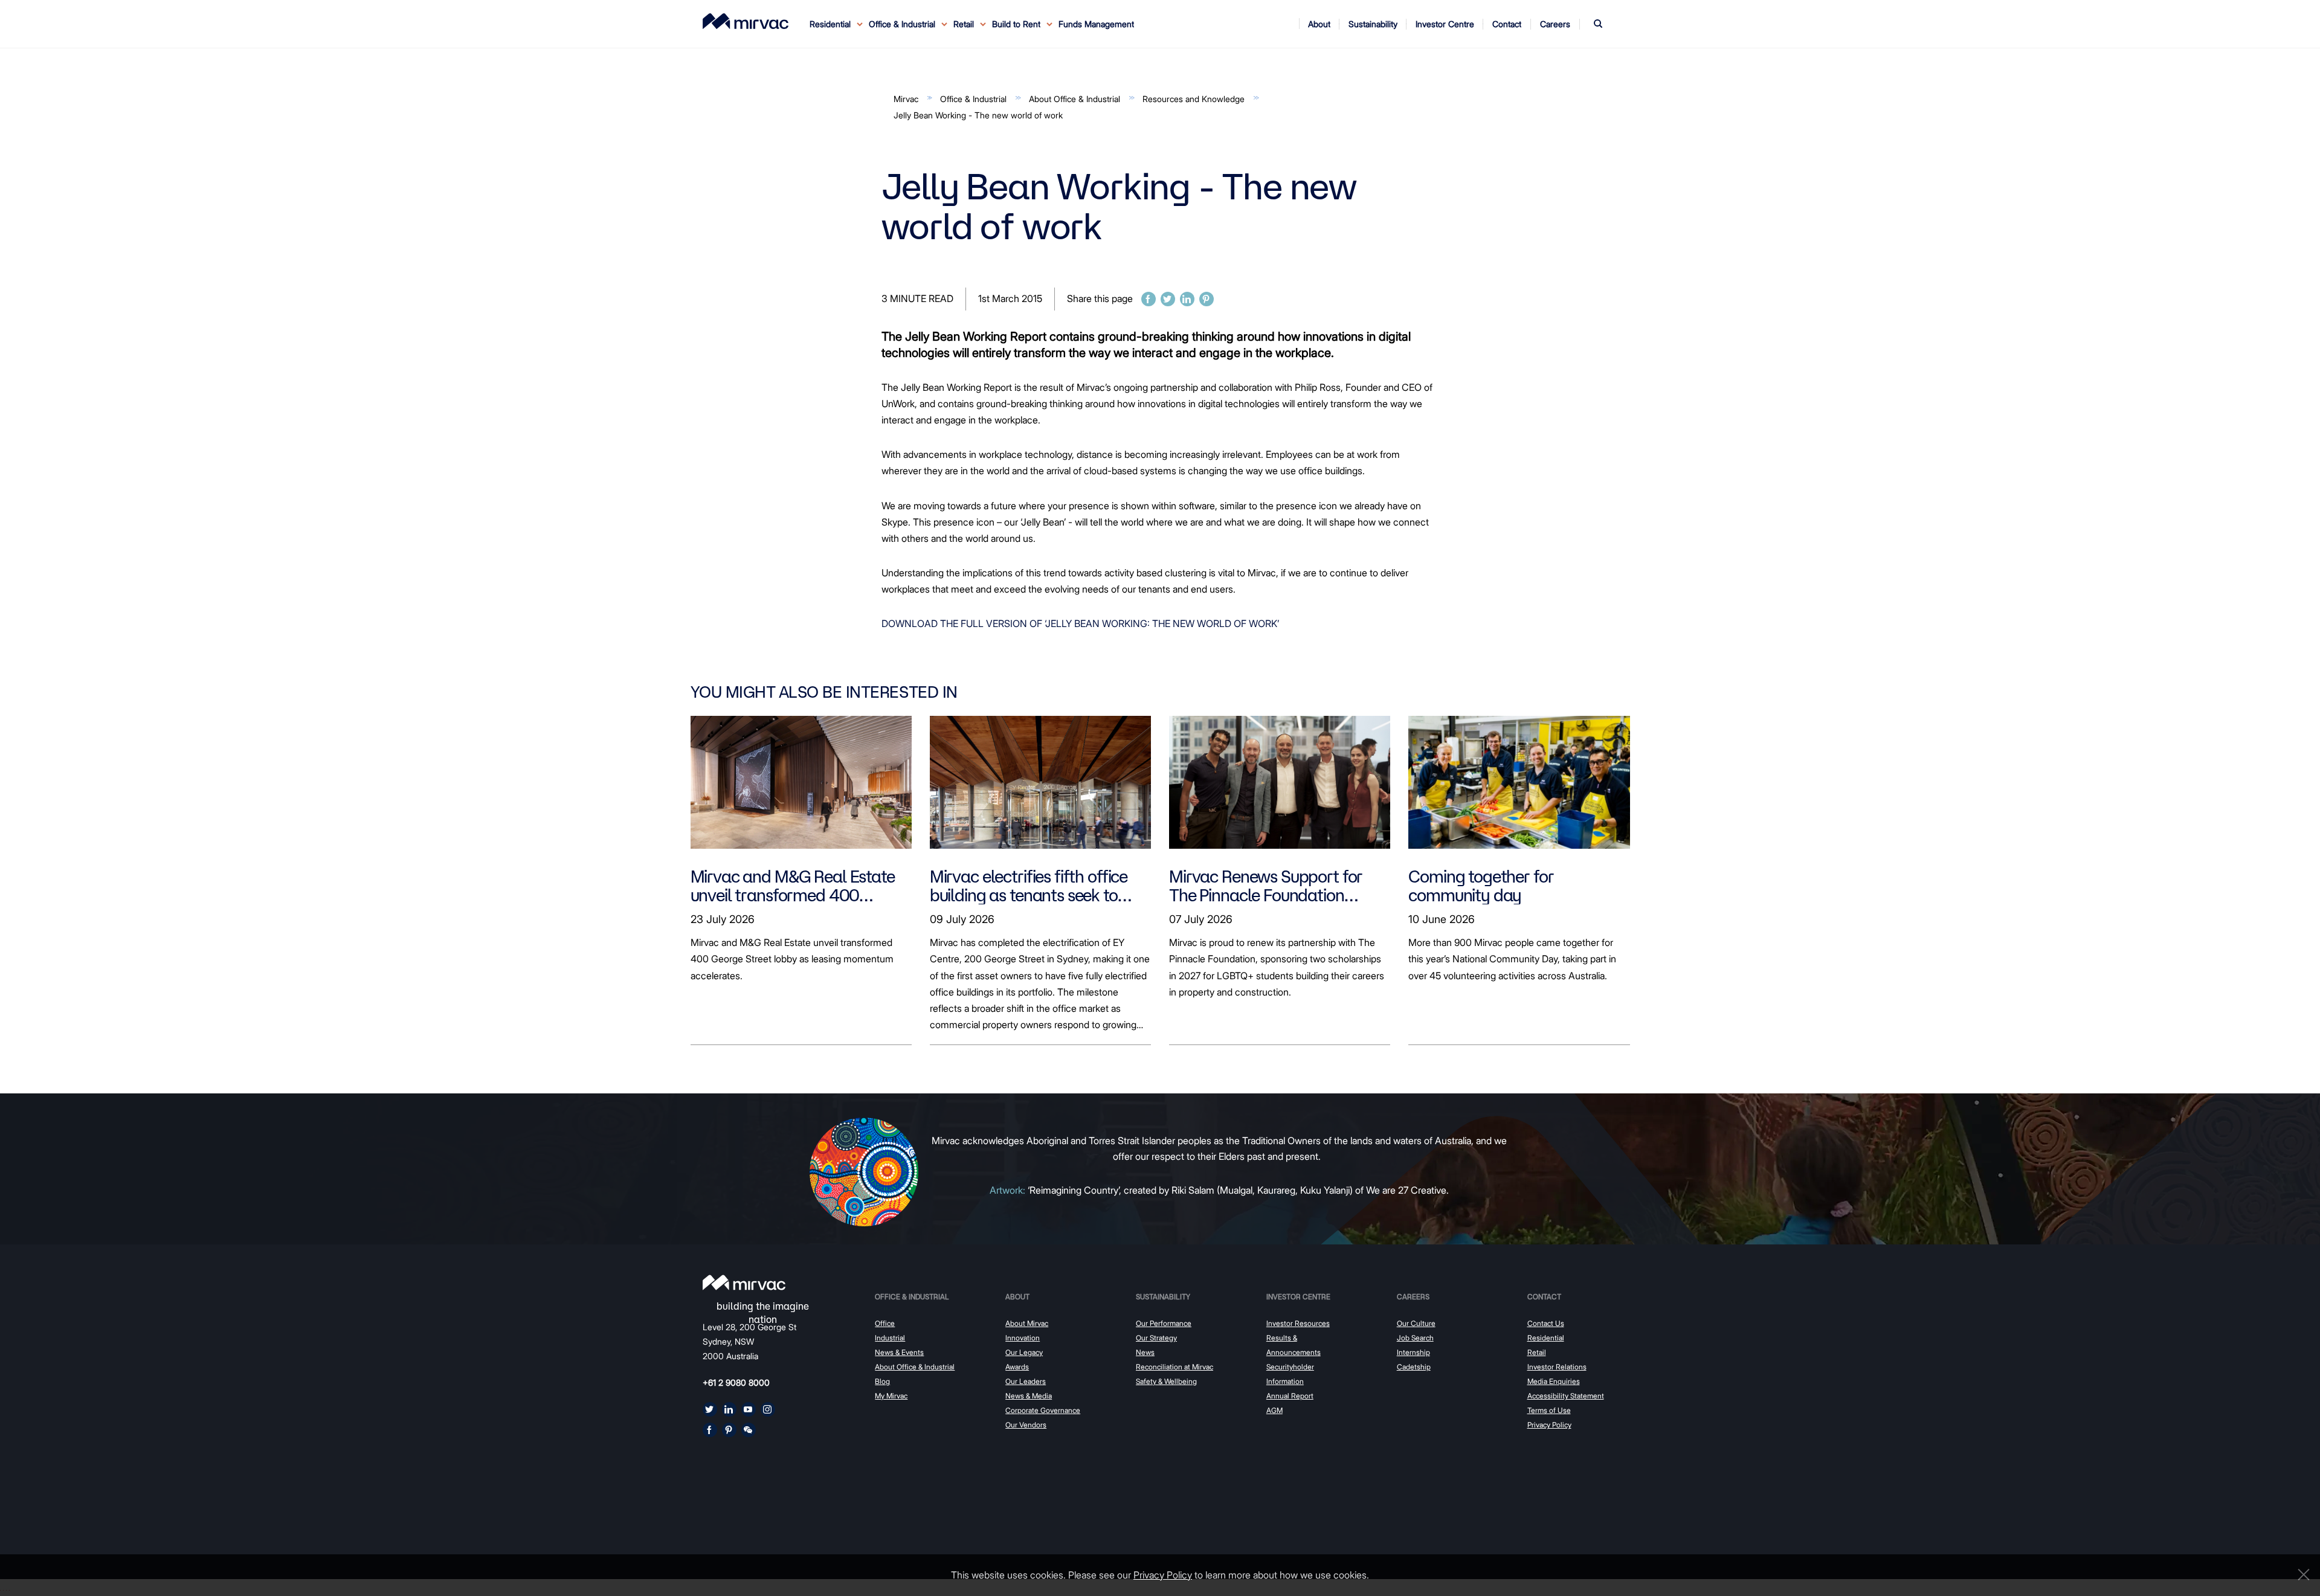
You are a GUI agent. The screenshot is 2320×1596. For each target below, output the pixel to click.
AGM (1274, 1410)
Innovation (1023, 1338)
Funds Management (1096, 24)
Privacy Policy (1549, 1425)
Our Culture (1416, 1323)
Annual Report (1290, 1396)
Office (885, 1323)
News (1145, 1352)
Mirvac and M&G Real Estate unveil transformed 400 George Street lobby (793, 886)
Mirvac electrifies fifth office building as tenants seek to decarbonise (1029, 886)
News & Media (1029, 1396)
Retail (1537, 1352)
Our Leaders (1026, 1381)
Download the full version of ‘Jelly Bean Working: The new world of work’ (1080, 623)
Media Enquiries (1554, 1381)
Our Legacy (1024, 1352)
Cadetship (1414, 1367)
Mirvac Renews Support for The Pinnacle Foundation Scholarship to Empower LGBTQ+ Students (1266, 886)
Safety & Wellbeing (1166, 1381)
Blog (882, 1381)
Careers (1413, 1297)
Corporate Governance (1043, 1410)
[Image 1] (746, 21)
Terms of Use (1549, 1410)
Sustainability (1163, 1297)
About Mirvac (1027, 1323)
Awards (1017, 1367)
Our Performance (1164, 1323)
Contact (1544, 1297)
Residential (1546, 1338)
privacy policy (1163, 1575)
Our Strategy (1156, 1338)
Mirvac (906, 99)
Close (2301, 1575)
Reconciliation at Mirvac (1174, 1367)
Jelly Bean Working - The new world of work (978, 115)
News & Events (899, 1352)
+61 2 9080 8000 (736, 1382)
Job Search (1415, 1338)
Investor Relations (1557, 1367)
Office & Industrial (973, 99)
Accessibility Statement (1566, 1396)
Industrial (890, 1338)
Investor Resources (1298, 1323)
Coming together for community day (1481, 886)
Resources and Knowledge (1194, 99)
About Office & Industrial (1075, 99)
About (1017, 1297)
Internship (1413, 1352)
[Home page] (744, 1282)
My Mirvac (891, 1396)
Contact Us (1546, 1323)
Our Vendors (1026, 1425)
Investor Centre (1298, 1297)
